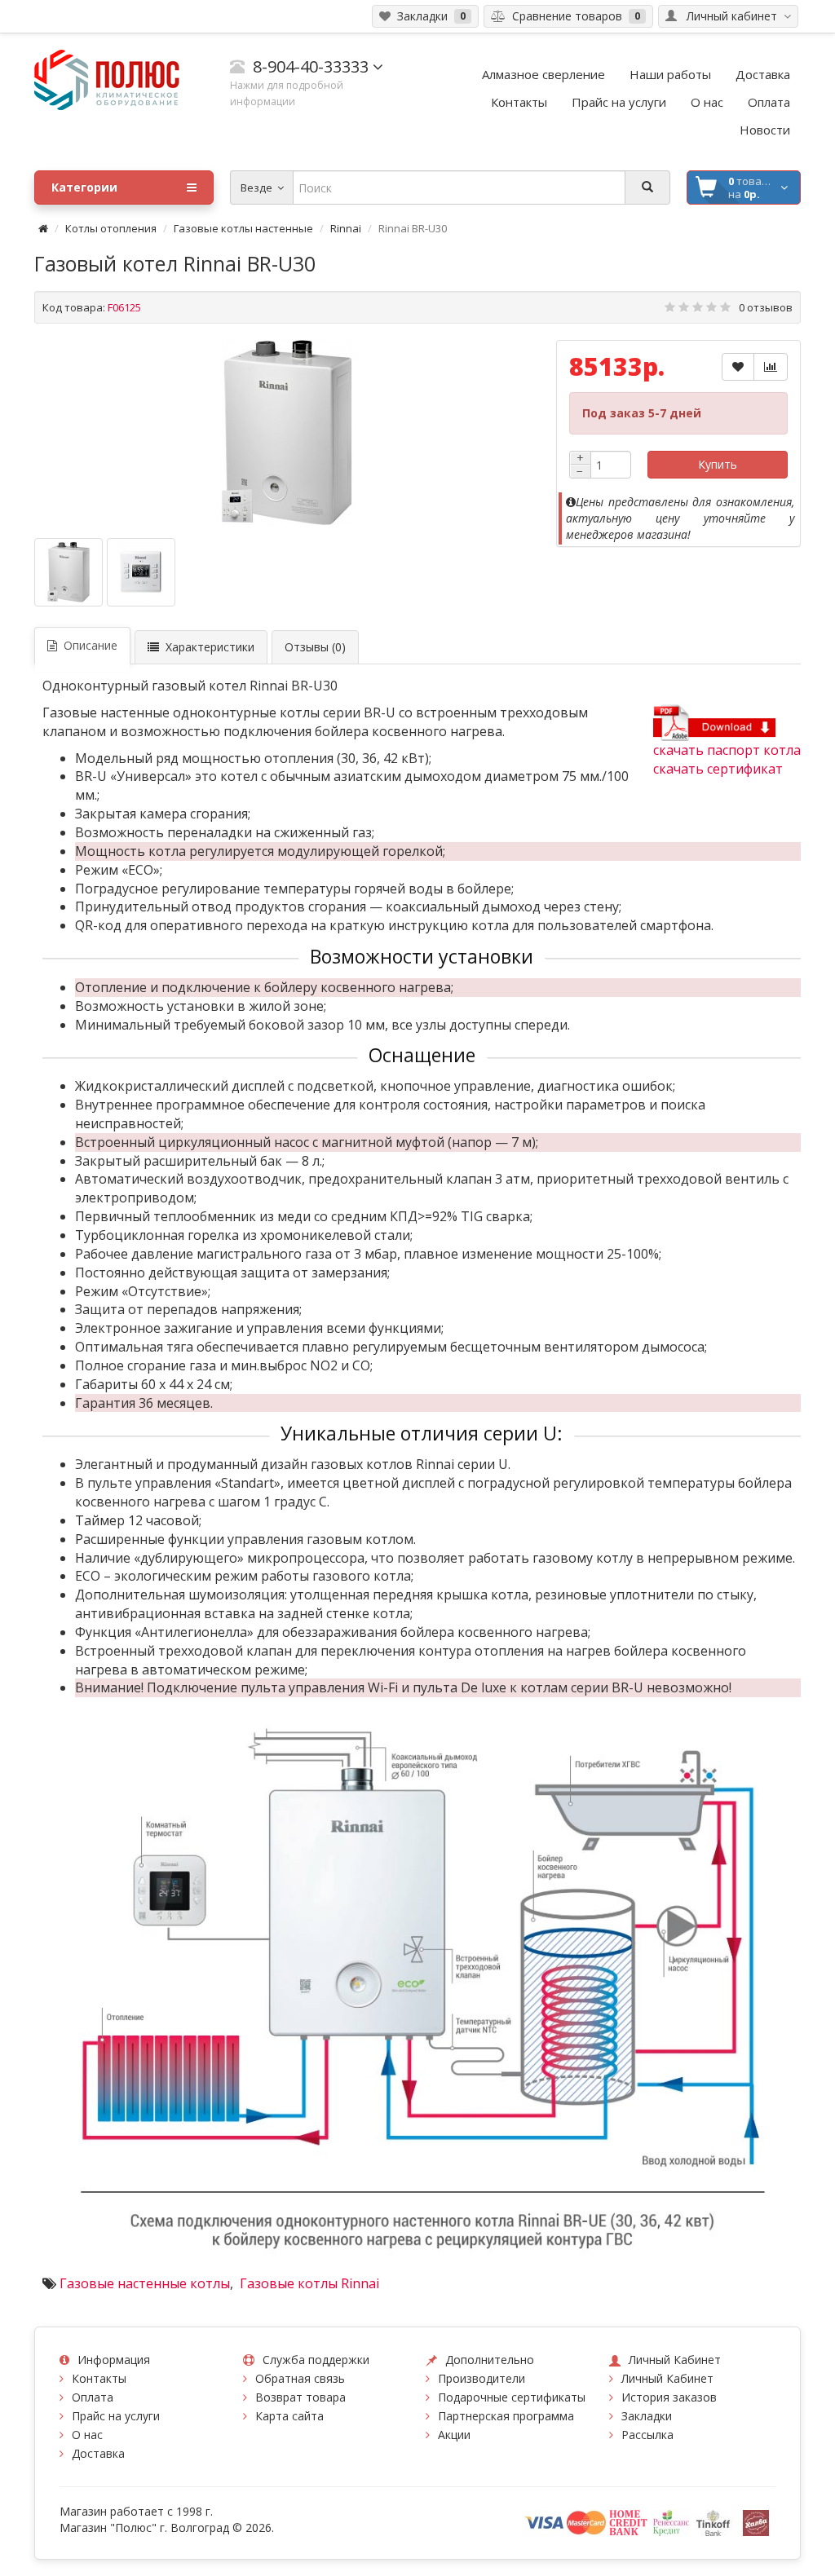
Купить (718, 464)
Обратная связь (300, 2378)
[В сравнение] (771, 367)
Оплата (93, 2397)
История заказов (669, 2397)
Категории (84, 187)
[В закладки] (738, 367)
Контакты (99, 2378)
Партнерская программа (506, 2416)
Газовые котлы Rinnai (308, 2283)
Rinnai (346, 228)
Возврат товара (300, 2397)
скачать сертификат (718, 769)
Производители (482, 2378)
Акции (454, 2435)
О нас (87, 2435)
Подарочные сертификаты (512, 2397)
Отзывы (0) (315, 647)
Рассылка (647, 2435)
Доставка (98, 2453)
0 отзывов (766, 307)
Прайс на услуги (116, 2416)
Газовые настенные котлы (145, 2283)
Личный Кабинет (667, 2378)
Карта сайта (289, 2416)
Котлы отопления (111, 228)
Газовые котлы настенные (243, 228)
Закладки (647, 2416)
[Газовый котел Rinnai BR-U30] (287, 433)
